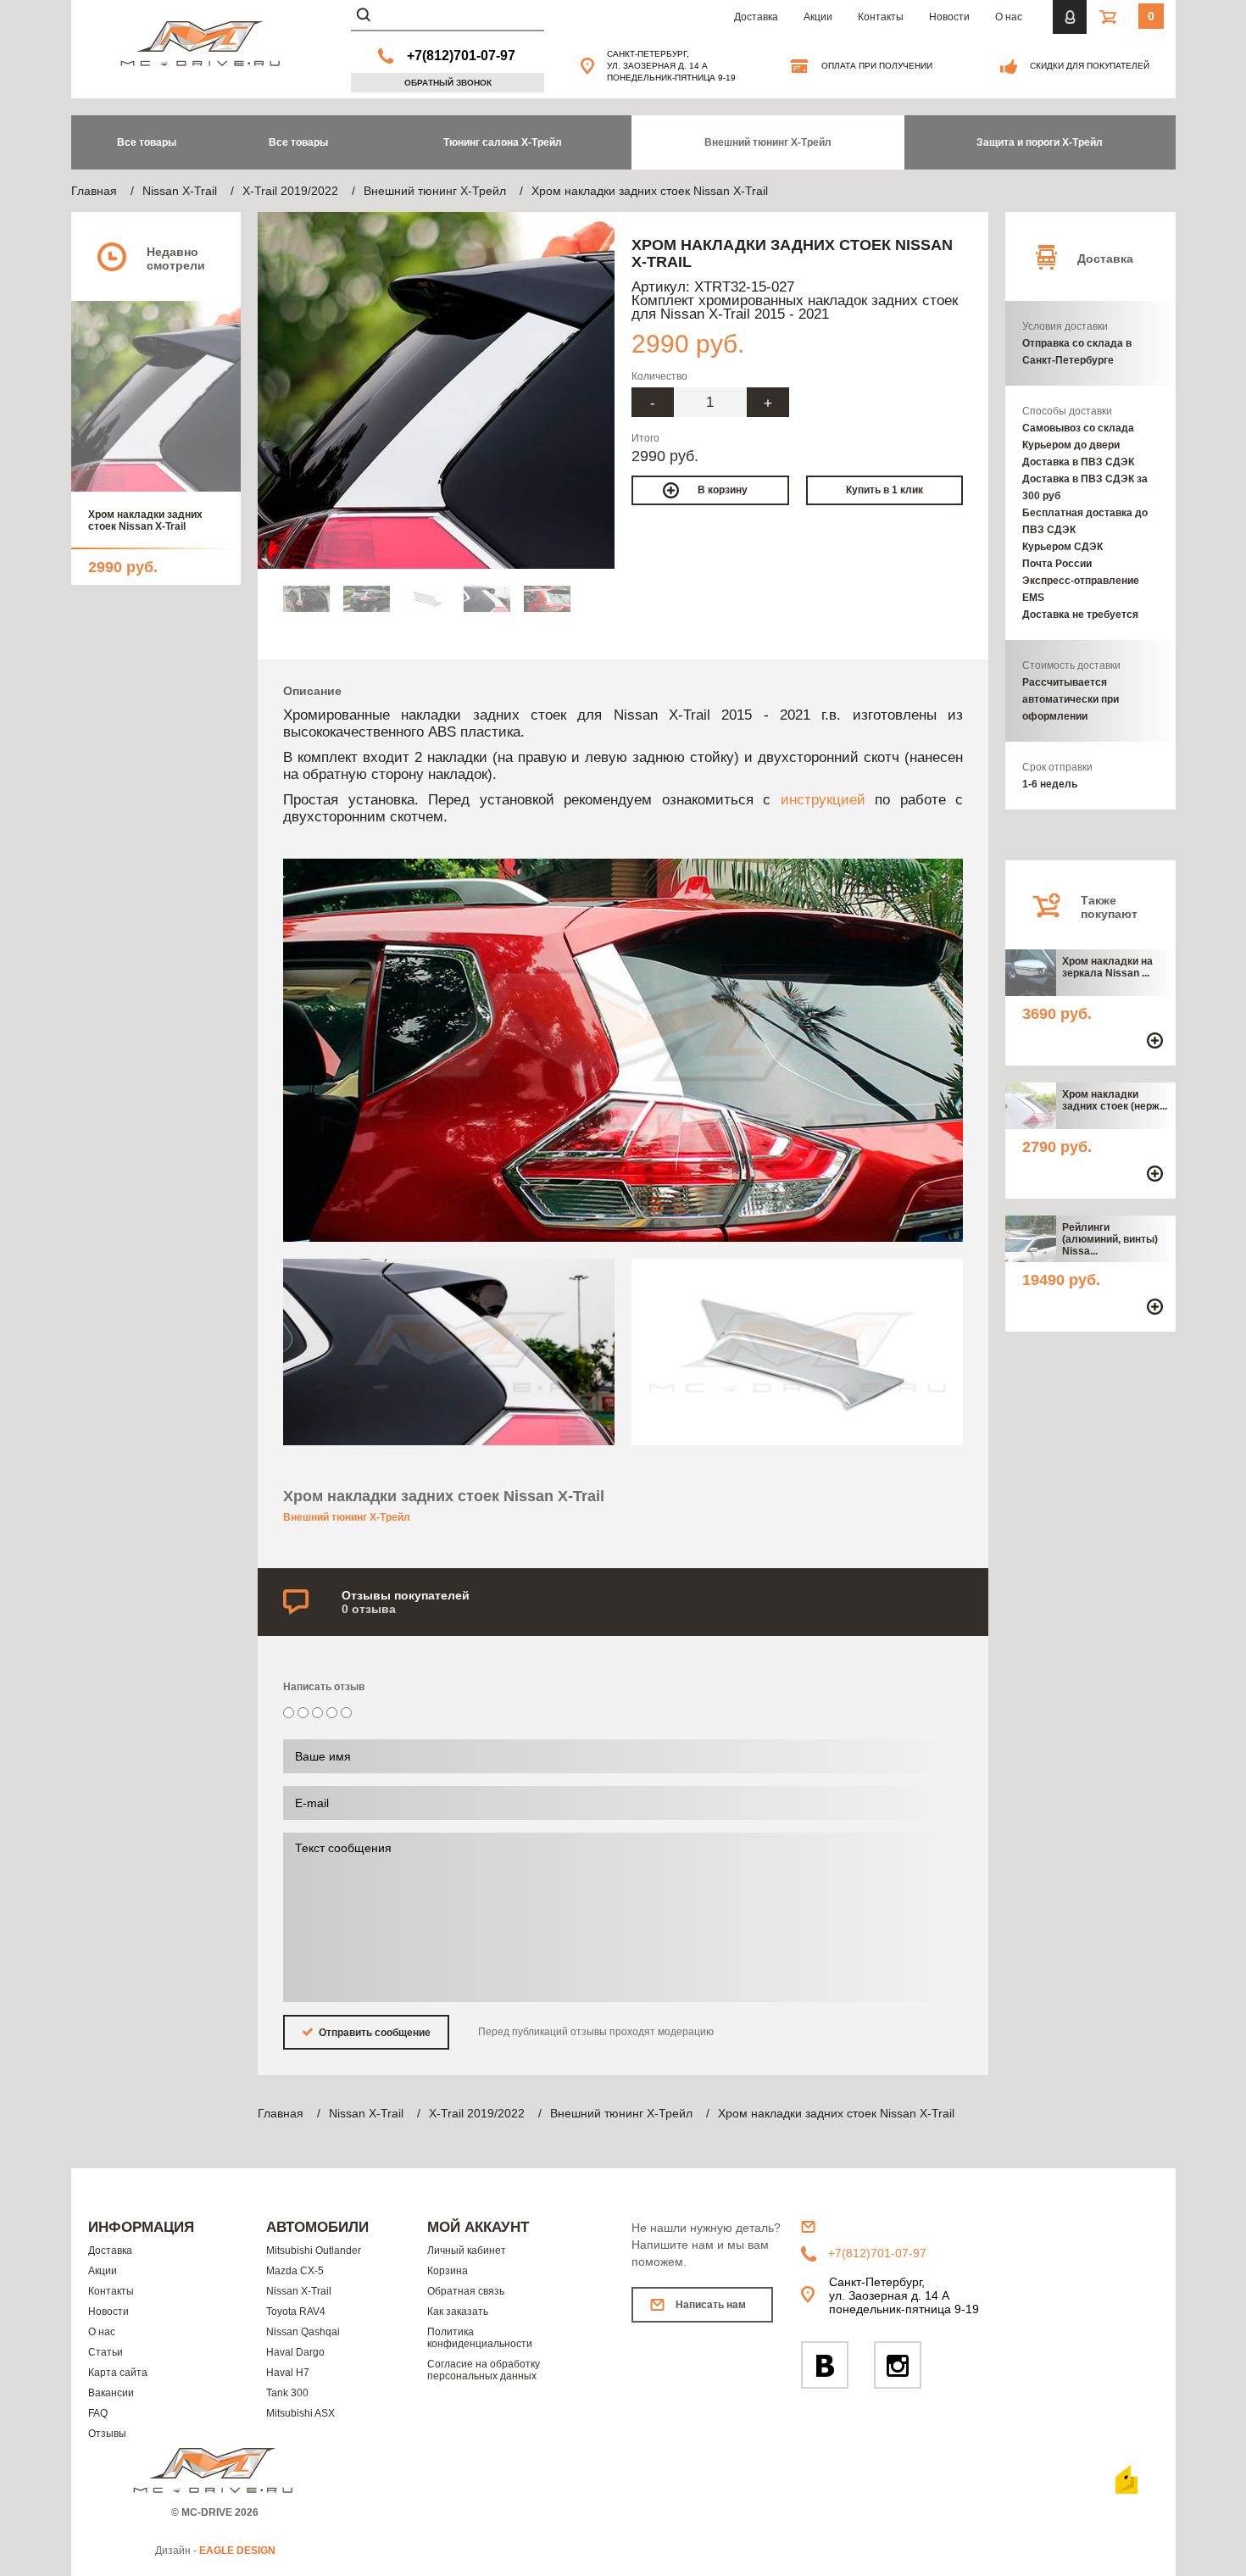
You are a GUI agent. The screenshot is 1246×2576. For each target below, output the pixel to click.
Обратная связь (466, 2291)
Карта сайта (118, 2373)
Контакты (881, 17)
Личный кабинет (467, 2251)
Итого (645, 438)
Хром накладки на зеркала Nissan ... (1107, 967)
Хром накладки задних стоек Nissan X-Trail (145, 520)
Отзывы (107, 2434)
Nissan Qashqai (303, 2332)
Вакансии (111, 2393)
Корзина (448, 2271)
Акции (818, 17)
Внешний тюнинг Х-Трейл (768, 142)
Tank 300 (287, 2393)
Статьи (106, 2352)
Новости (949, 17)
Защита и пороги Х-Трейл (1040, 142)
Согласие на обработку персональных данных (484, 2370)
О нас (1009, 17)
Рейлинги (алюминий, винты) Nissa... (1110, 1239)
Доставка (756, 17)
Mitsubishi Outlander (314, 2251)
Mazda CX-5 (295, 2271)
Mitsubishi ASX (300, 2413)
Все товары (298, 142)
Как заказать (458, 2312)
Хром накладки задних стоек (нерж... (1115, 1100)
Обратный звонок (448, 83)
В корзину (723, 490)
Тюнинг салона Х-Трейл (503, 142)
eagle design (237, 2551)
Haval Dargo (295, 2352)
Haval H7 (288, 2373)
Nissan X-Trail (299, 2291)
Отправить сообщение (373, 2033)
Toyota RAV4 (296, 2312)
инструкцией (823, 799)
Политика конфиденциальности (480, 2338)
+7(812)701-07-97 (461, 56)
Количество (659, 376)
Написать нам (711, 2305)
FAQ (98, 2413)
